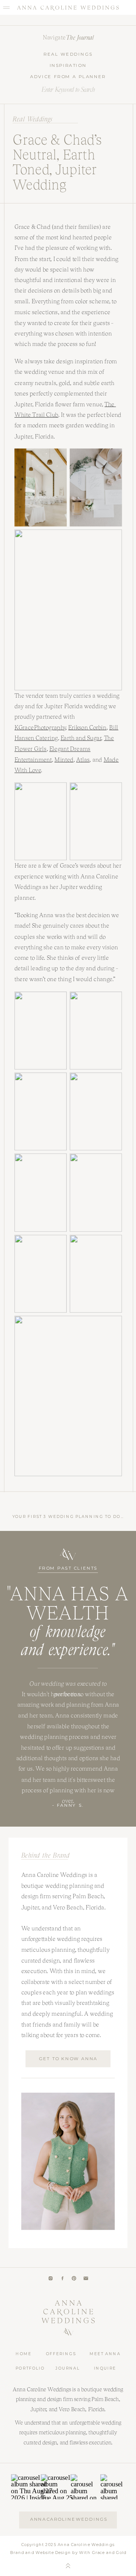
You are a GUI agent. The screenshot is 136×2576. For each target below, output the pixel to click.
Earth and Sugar (81, 738)
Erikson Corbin (87, 728)
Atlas (83, 759)
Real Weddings (33, 119)
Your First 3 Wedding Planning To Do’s (69, 1516)
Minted (64, 759)
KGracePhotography (40, 728)
